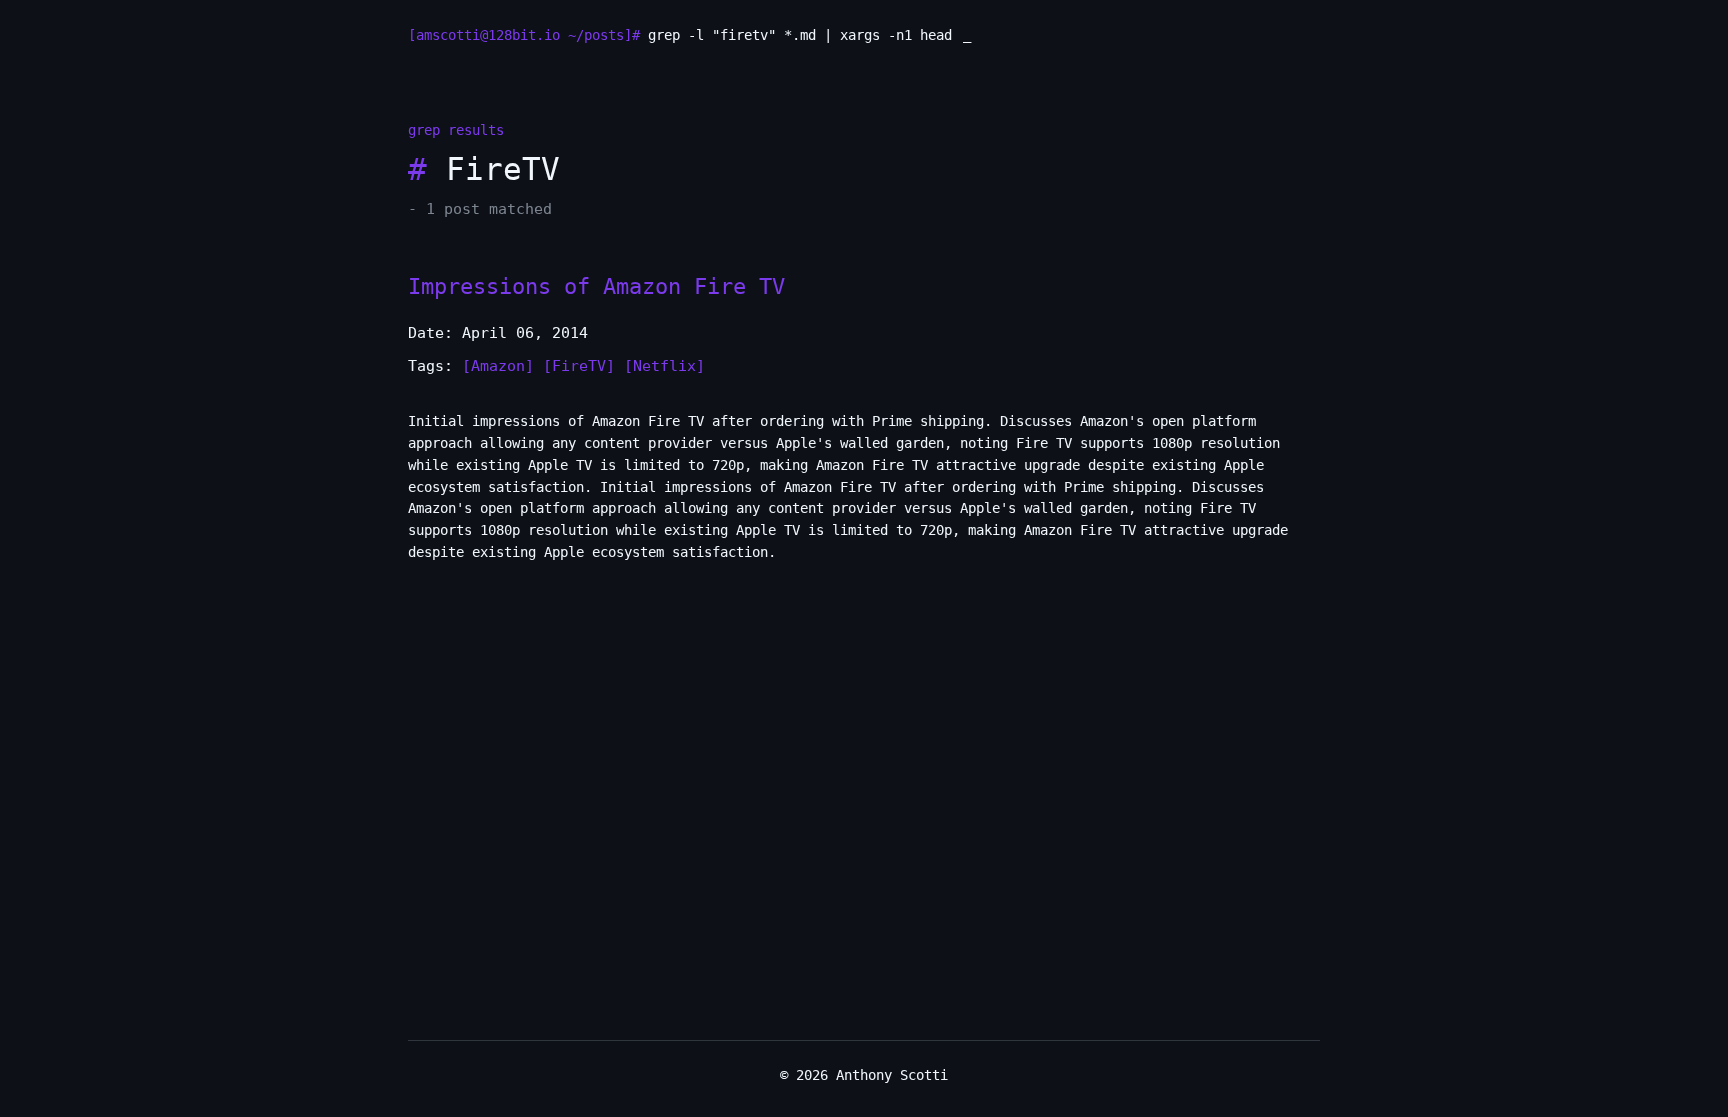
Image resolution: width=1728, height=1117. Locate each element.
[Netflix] (664, 366)
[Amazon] (498, 366)
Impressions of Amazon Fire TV (596, 286)
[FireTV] (579, 366)
